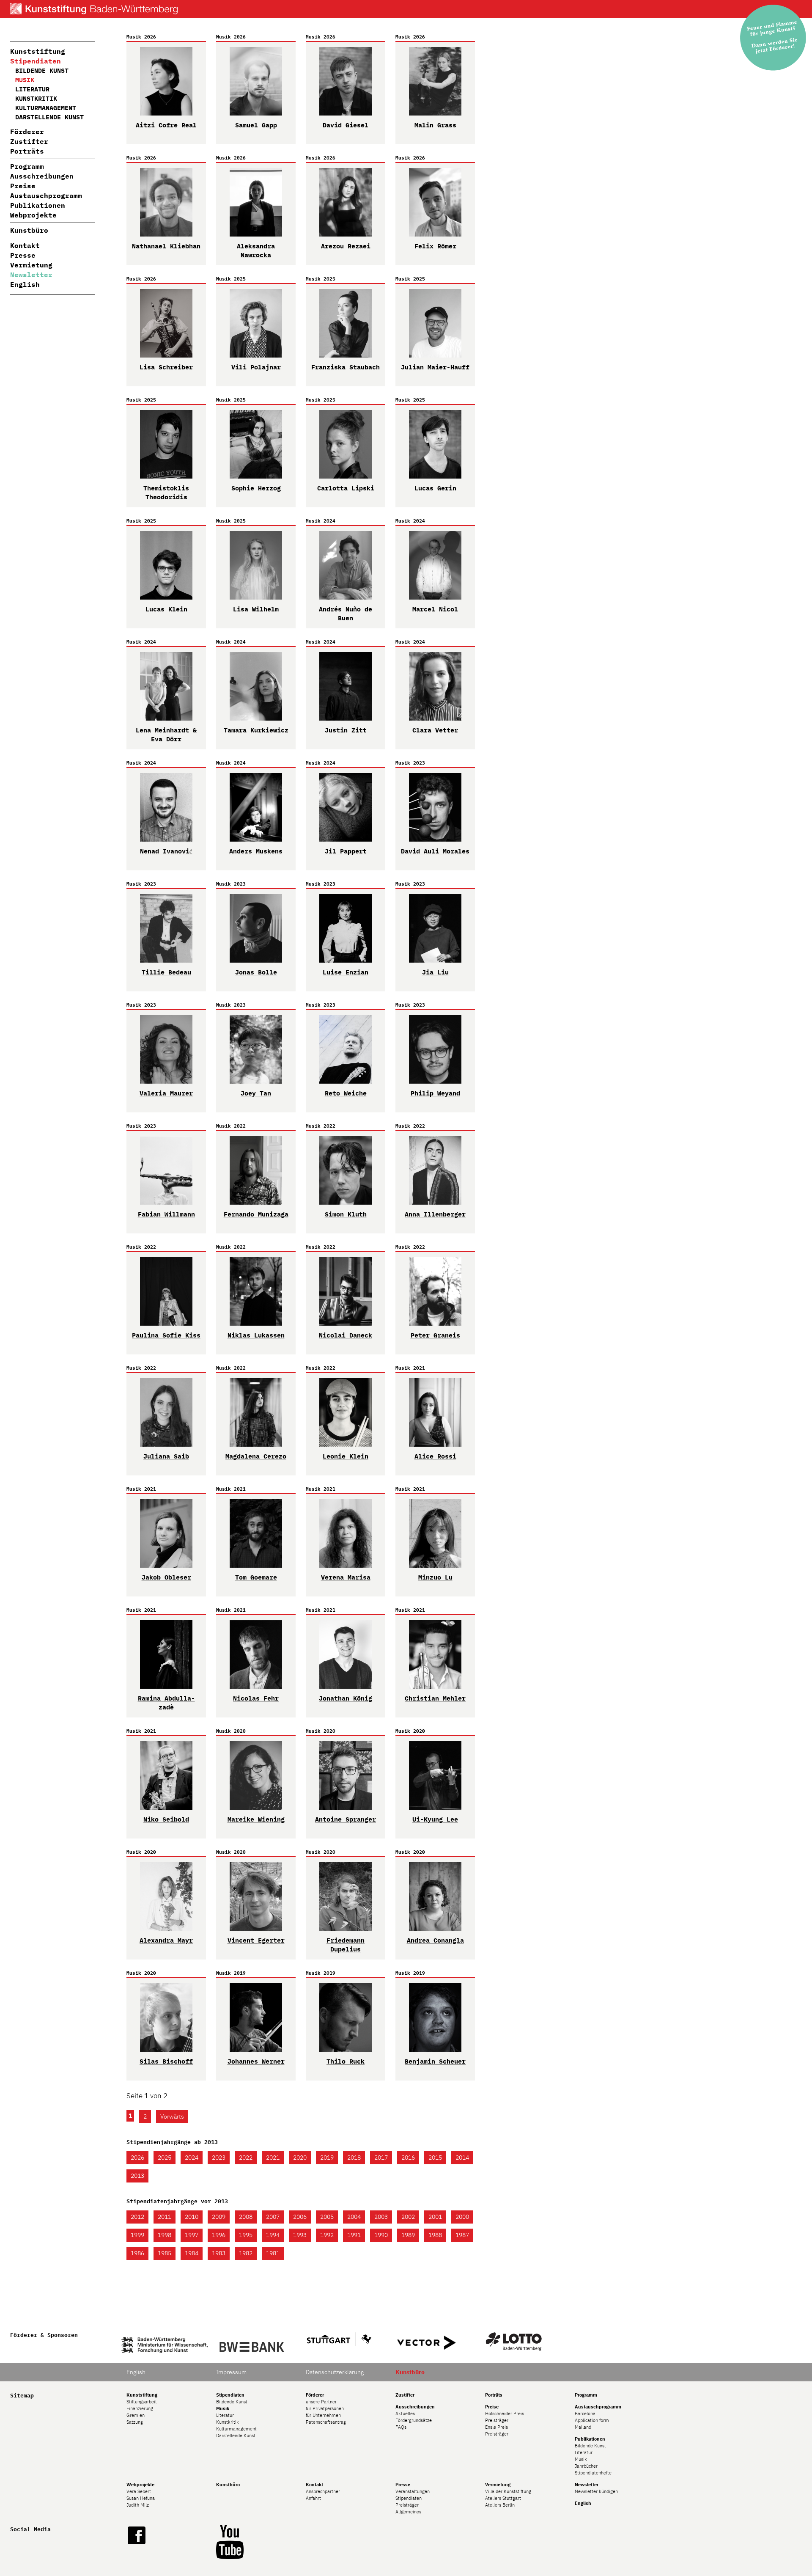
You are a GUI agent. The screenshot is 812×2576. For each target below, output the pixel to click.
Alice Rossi (435, 1456)
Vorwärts (172, 2116)
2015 (435, 2158)
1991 (354, 2235)
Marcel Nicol (435, 609)
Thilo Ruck (346, 2061)
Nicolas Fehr (256, 1698)
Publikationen (38, 205)
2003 (381, 2217)
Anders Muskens (256, 851)
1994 (273, 2235)
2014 (462, 2158)
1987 (462, 2235)
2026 (137, 2158)
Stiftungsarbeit (142, 2402)
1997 (192, 2235)
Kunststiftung (38, 51)
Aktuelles (405, 2414)
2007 (273, 2217)
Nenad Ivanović (166, 851)
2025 (165, 2158)
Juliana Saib (166, 1456)
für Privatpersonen (325, 2408)
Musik (581, 2459)
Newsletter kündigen (596, 2491)
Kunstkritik (36, 98)
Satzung (135, 2422)
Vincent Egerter (256, 1940)
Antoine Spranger (346, 1819)
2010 (192, 2217)
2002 (408, 2217)
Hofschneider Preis (505, 2414)
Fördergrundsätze (414, 2420)
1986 (137, 2253)
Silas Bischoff (166, 2061)
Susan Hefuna (141, 2498)
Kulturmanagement (46, 108)
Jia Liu (435, 972)
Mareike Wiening (256, 1819)
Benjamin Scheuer (435, 2061)
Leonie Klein (346, 1456)
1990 (381, 2235)
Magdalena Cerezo (256, 1456)
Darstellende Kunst (49, 117)
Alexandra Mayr (166, 1940)
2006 (300, 2217)
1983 (219, 2253)
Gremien (136, 2415)
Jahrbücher (586, 2466)
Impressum (231, 2372)
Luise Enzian (346, 972)
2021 (273, 2158)
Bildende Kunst (42, 70)
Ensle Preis (497, 2427)
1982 (246, 2253)
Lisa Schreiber (166, 367)
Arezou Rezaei (346, 246)
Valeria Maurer (166, 1093)
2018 (354, 2158)
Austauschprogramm (46, 195)
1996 (219, 2235)
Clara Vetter (435, 730)
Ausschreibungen (42, 176)
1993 (300, 2235)
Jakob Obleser (166, 1577)
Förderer (27, 132)
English (25, 284)
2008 (246, 2217)
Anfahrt (313, 2498)
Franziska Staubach (346, 367)
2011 (165, 2217)
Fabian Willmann (166, 1214)
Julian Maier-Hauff (435, 367)
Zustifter (29, 141)
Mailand (583, 2427)
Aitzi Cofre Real (166, 125)
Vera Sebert (139, 2491)
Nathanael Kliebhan (166, 246)
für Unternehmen (323, 2415)
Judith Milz (138, 2505)
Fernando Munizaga (256, 1214)
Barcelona (585, 2414)
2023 (219, 2158)
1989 (408, 2235)
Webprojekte (33, 215)
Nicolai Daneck (346, 1335)
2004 (354, 2217)
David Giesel (346, 125)
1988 (435, 2235)
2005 (327, 2217)
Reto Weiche (346, 1093)
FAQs (401, 2427)
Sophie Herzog (256, 488)
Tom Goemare (256, 1577)
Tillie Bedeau (166, 972)
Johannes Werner (256, 2061)
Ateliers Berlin (500, 2505)
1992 (327, 2235)
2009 (219, 2217)
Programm (27, 166)
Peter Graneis (435, 1335)
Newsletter (31, 275)
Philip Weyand (435, 1093)
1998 (165, 2235)
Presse (23, 255)
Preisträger (497, 2420)
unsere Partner (321, 2402)
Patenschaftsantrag (326, 2422)
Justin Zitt (346, 730)
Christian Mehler (435, 1698)
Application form (592, 2420)
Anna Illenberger (435, 1214)
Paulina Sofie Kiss (166, 1335)
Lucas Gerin (435, 488)
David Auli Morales (435, 851)
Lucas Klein (166, 609)
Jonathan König (346, 1698)
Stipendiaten (36, 61)
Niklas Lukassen (256, 1335)
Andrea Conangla (435, 1940)
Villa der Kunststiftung (508, 2491)
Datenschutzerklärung (335, 2372)
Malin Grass (435, 125)
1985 (165, 2253)
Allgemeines (408, 2512)
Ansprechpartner (323, 2491)
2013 (137, 2176)
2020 (300, 2158)
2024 (192, 2158)
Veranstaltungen (413, 2491)
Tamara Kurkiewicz (256, 730)
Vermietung (31, 265)
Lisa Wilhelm (256, 609)
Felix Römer (435, 246)
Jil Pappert (346, 851)
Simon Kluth (346, 1214)
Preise (23, 186)
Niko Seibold (166, 1819)
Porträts (27, 151)
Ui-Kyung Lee (435, 1819)
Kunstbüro (29, 230)
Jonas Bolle (256, 972)
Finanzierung (140, 2408)
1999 (137, 2235)
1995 (246, 2235)
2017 (381, 2158)
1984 (192, 2253)
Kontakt (25, 245)
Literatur (32, 89)
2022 (246, 2158)
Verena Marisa (346, 1577)
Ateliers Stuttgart (503, 2498)
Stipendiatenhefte (593, 2473)
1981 (273, 2253)
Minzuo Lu (435, 1577)
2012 (137, 2217)
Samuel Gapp (256, 125)
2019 (327, 2158)
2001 (435, 2217)
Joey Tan (256, 1093)
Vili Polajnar (256, 367)
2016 (408, 2158)
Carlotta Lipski (346, 488)
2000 (462, 2217)
